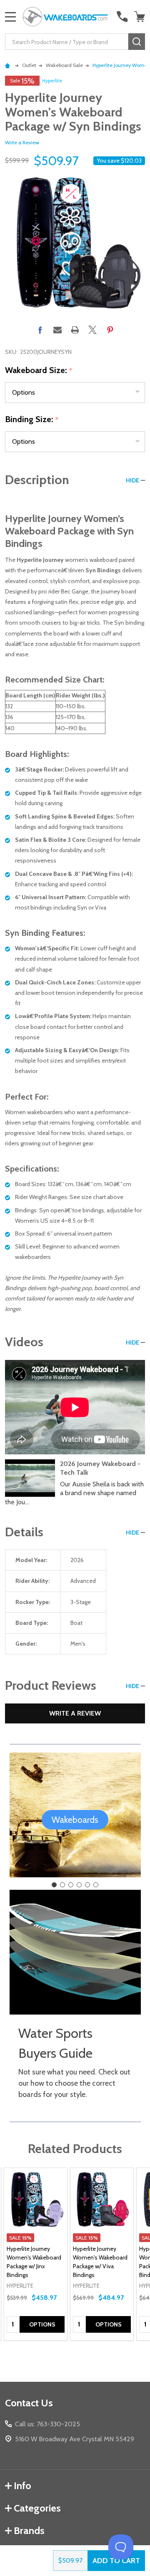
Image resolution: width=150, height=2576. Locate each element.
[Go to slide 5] (87, 1885)
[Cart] (140, 17)
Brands (29, 2530)
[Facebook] (40, 330)
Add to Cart (116, 2561)
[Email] (57, 330)
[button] (75, 1820)
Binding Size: (32, 420)
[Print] (75, 330)
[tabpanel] (36, 2254)
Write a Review (22, 142)
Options (42, 2324)
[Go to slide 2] (62, 1885)
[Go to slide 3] (71, 1885)
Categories (37, 2508)
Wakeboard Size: (39, 371)
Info (22, 2486)
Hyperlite (52, 80)
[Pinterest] (110, 330)
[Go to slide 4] (79, 1885)
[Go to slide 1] (54, 1885)
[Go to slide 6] (96, 1885)
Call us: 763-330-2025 (47, 2424)
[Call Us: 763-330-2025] (122, 17)
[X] (92, 330)
